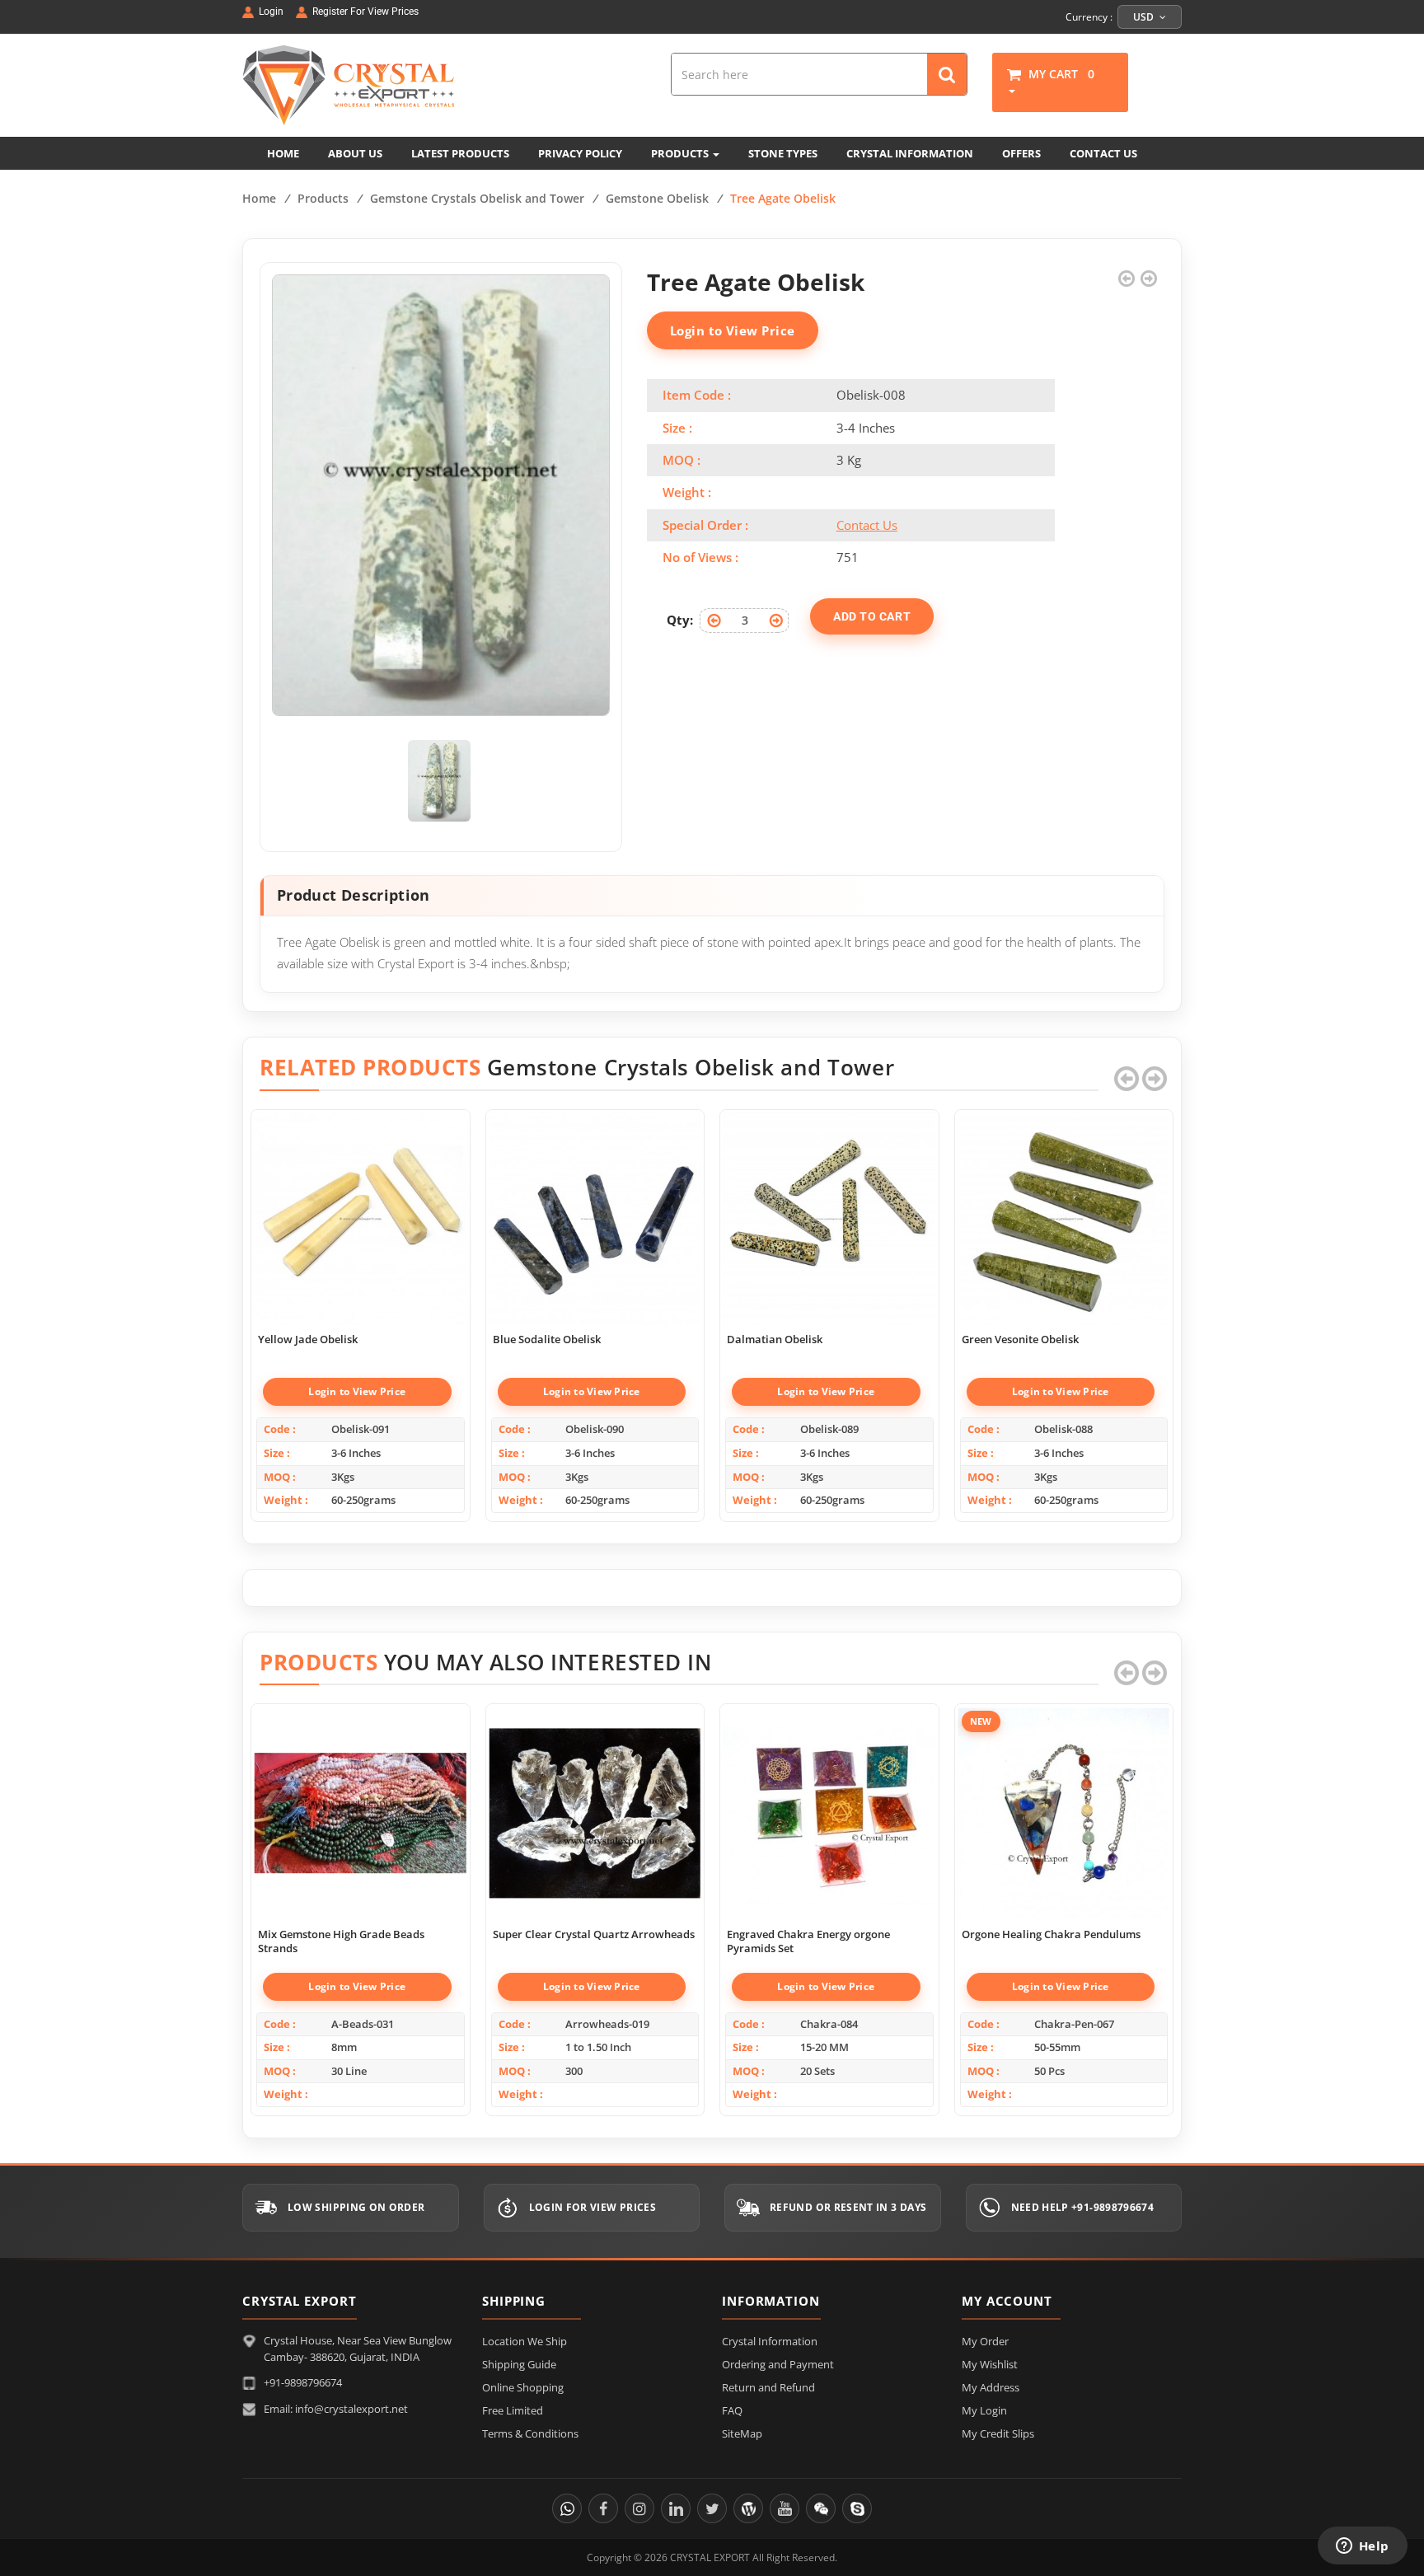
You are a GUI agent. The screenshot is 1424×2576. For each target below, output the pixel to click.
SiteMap (742, 2433)
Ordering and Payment (778, 2364)
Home (259, 198)
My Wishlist (990, 2364)
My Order (985, 2341)
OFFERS (1021, 153)
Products (323, 198)
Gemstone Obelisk (657, 198)
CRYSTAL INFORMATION (910, 153)
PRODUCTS (681, 153)
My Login (984, 2410)
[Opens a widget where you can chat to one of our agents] (1362, 2547)
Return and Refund (768, 2387)
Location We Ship (525, 2341)
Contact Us (867, 525)
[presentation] (1127, 1079)
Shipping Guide (519, 2364)
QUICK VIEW (360, 1201)
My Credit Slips (998, 2433)
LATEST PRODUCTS (460, 153)
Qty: (680, 620)
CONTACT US (1103, 153)
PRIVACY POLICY (580, 153)
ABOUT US (355, 153)
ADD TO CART (872, 616)
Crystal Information (770, 2341)
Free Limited (513, 2410)
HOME (283, 153)
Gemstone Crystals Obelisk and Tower (477, 198)
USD (1145, 17)
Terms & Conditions (530, 2433)
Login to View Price (733, 330)
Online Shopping (523, 2387)
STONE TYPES (783, 153)
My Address (991, 2387)
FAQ (732, 2410)
